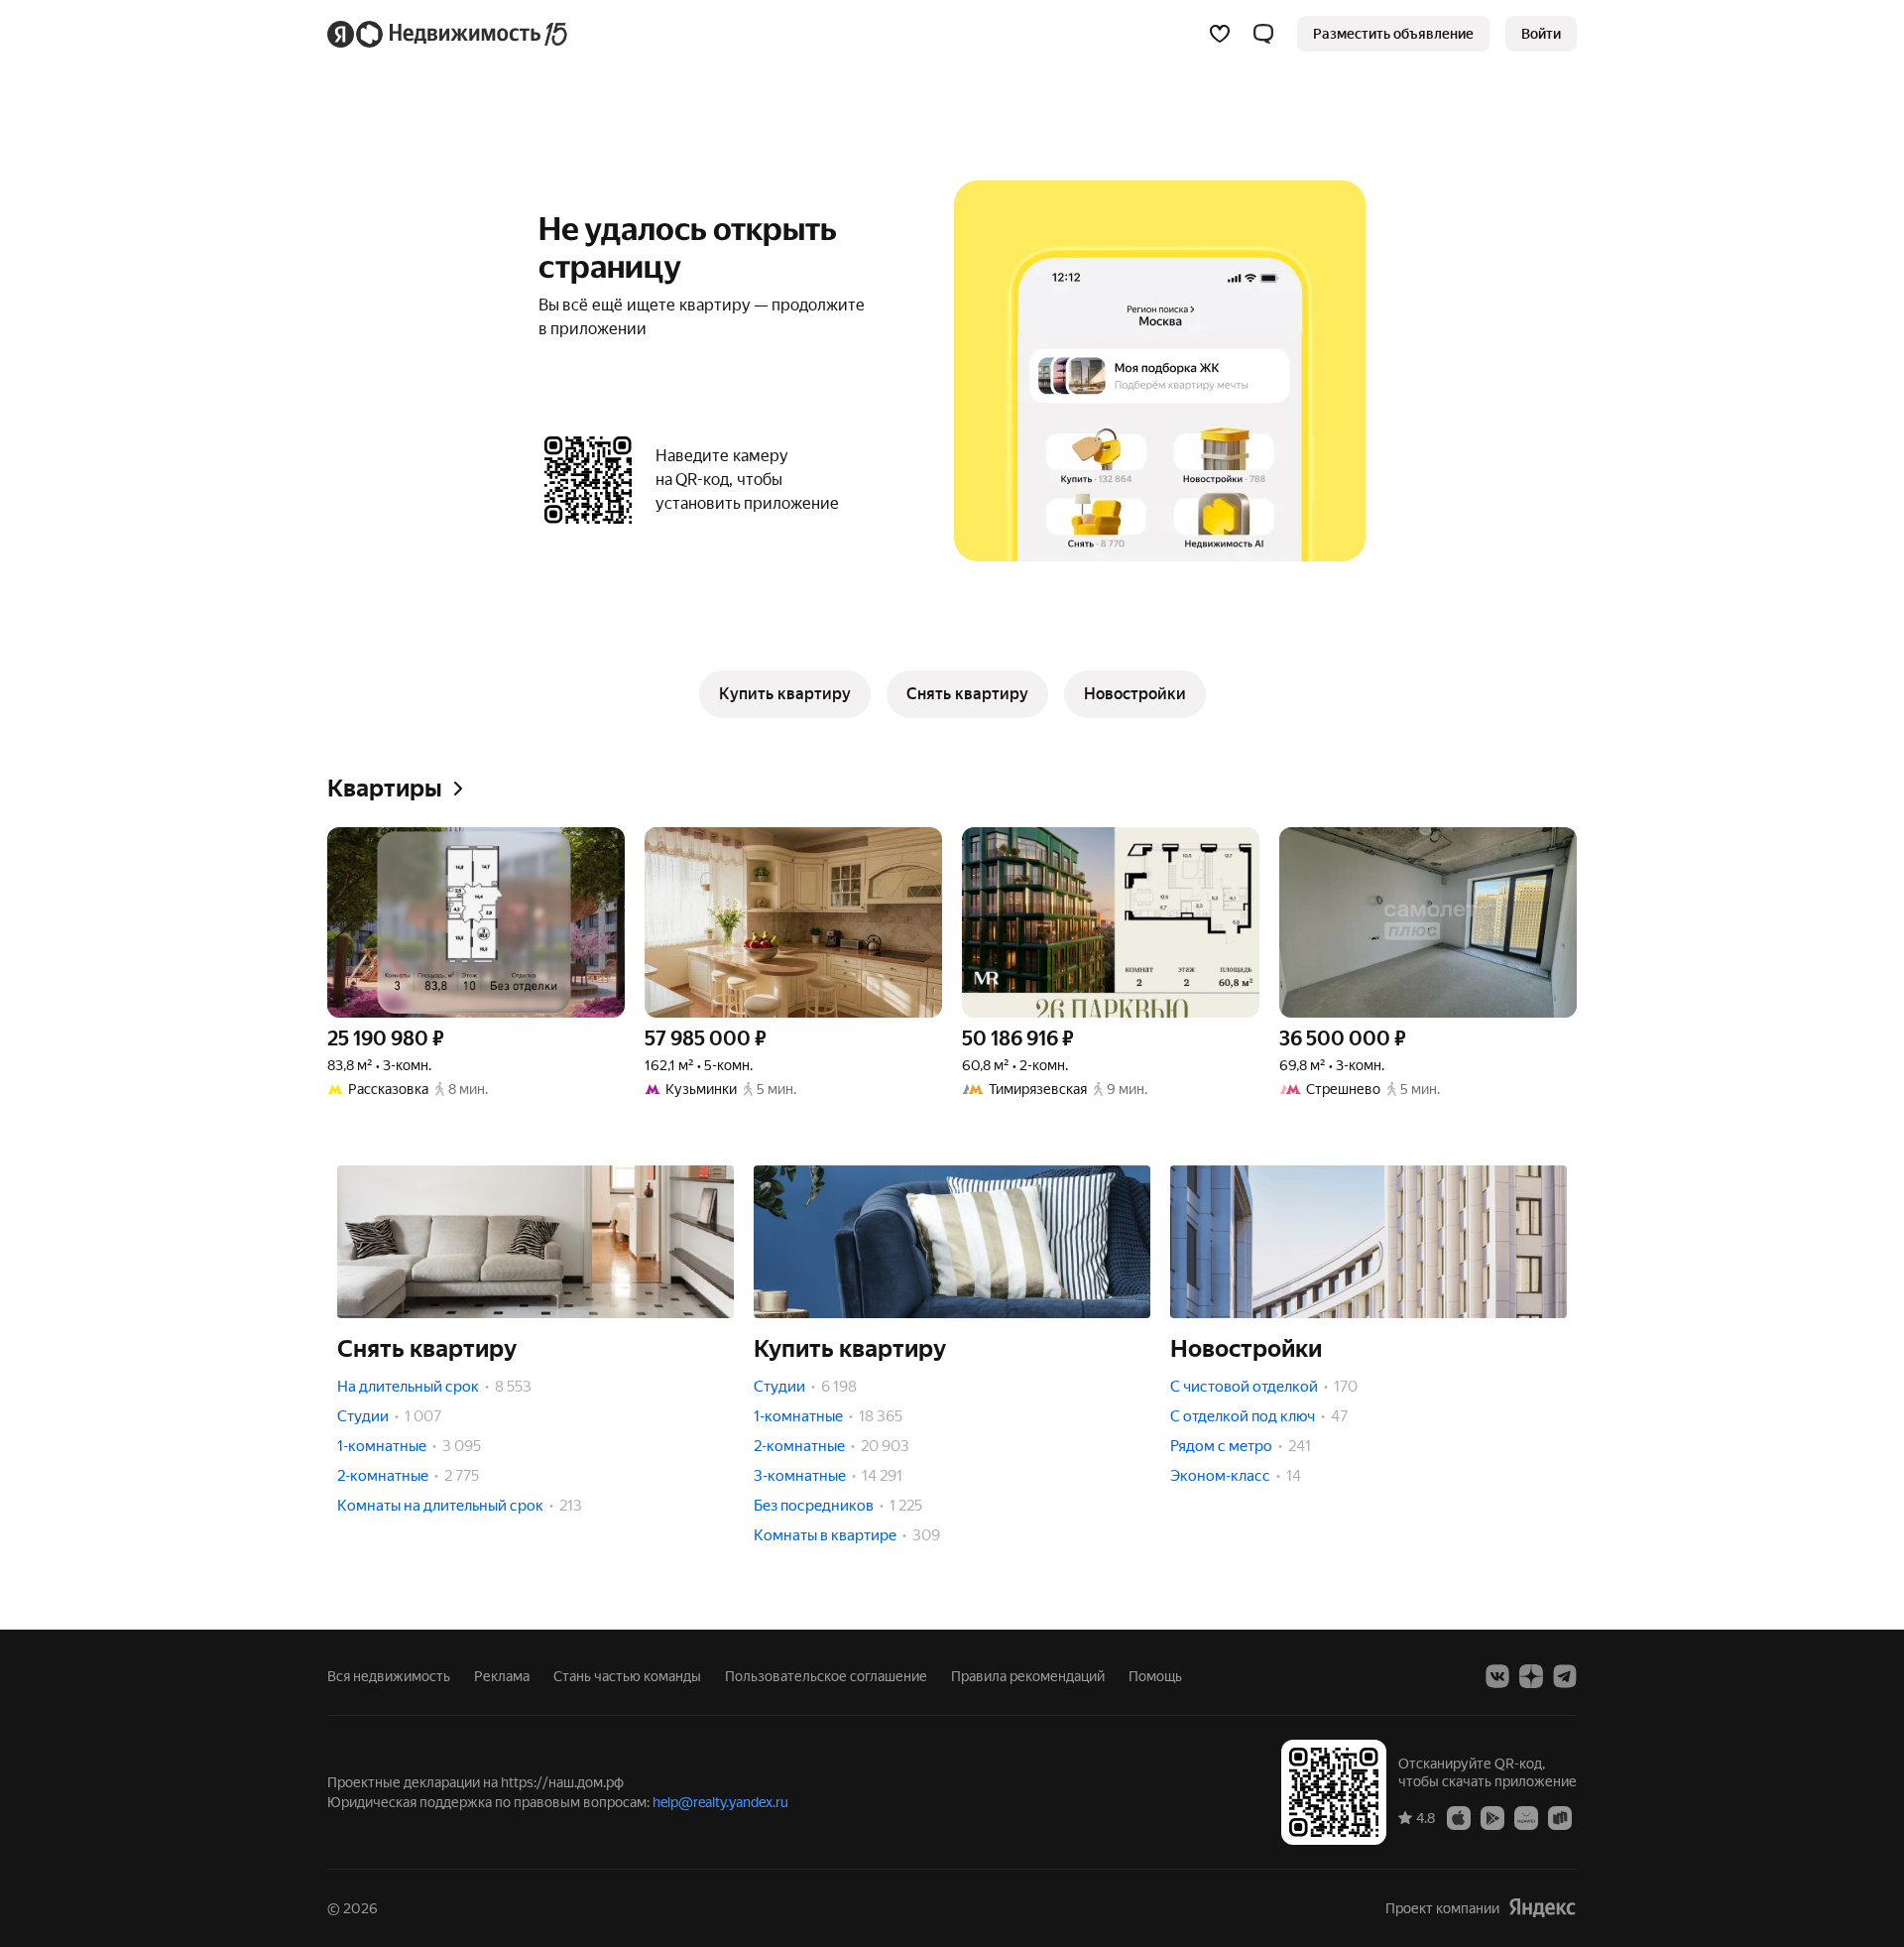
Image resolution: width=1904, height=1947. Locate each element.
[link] (1541, 34)
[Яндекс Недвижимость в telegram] (1565, 1676)
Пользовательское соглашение (826, 1676)
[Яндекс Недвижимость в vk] (1497, 1676)
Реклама (502, 1676)
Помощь (1155, 1676)
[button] (1263, 34)
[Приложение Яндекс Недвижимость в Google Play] (1492, 1817)
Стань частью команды (627, 1676)
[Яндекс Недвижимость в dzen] (1531, 1676)
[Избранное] (1220, 34)
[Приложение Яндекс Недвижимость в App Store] (1459, 1817)
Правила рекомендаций (1028, 1676)
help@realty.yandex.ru (720, 1802)
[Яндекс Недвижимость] (449, 34)
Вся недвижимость (389, 1676)
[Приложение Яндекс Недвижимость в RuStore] (1560, 1817)
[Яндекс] (1542, 1908)
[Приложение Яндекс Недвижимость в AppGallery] (1526, 1817)
